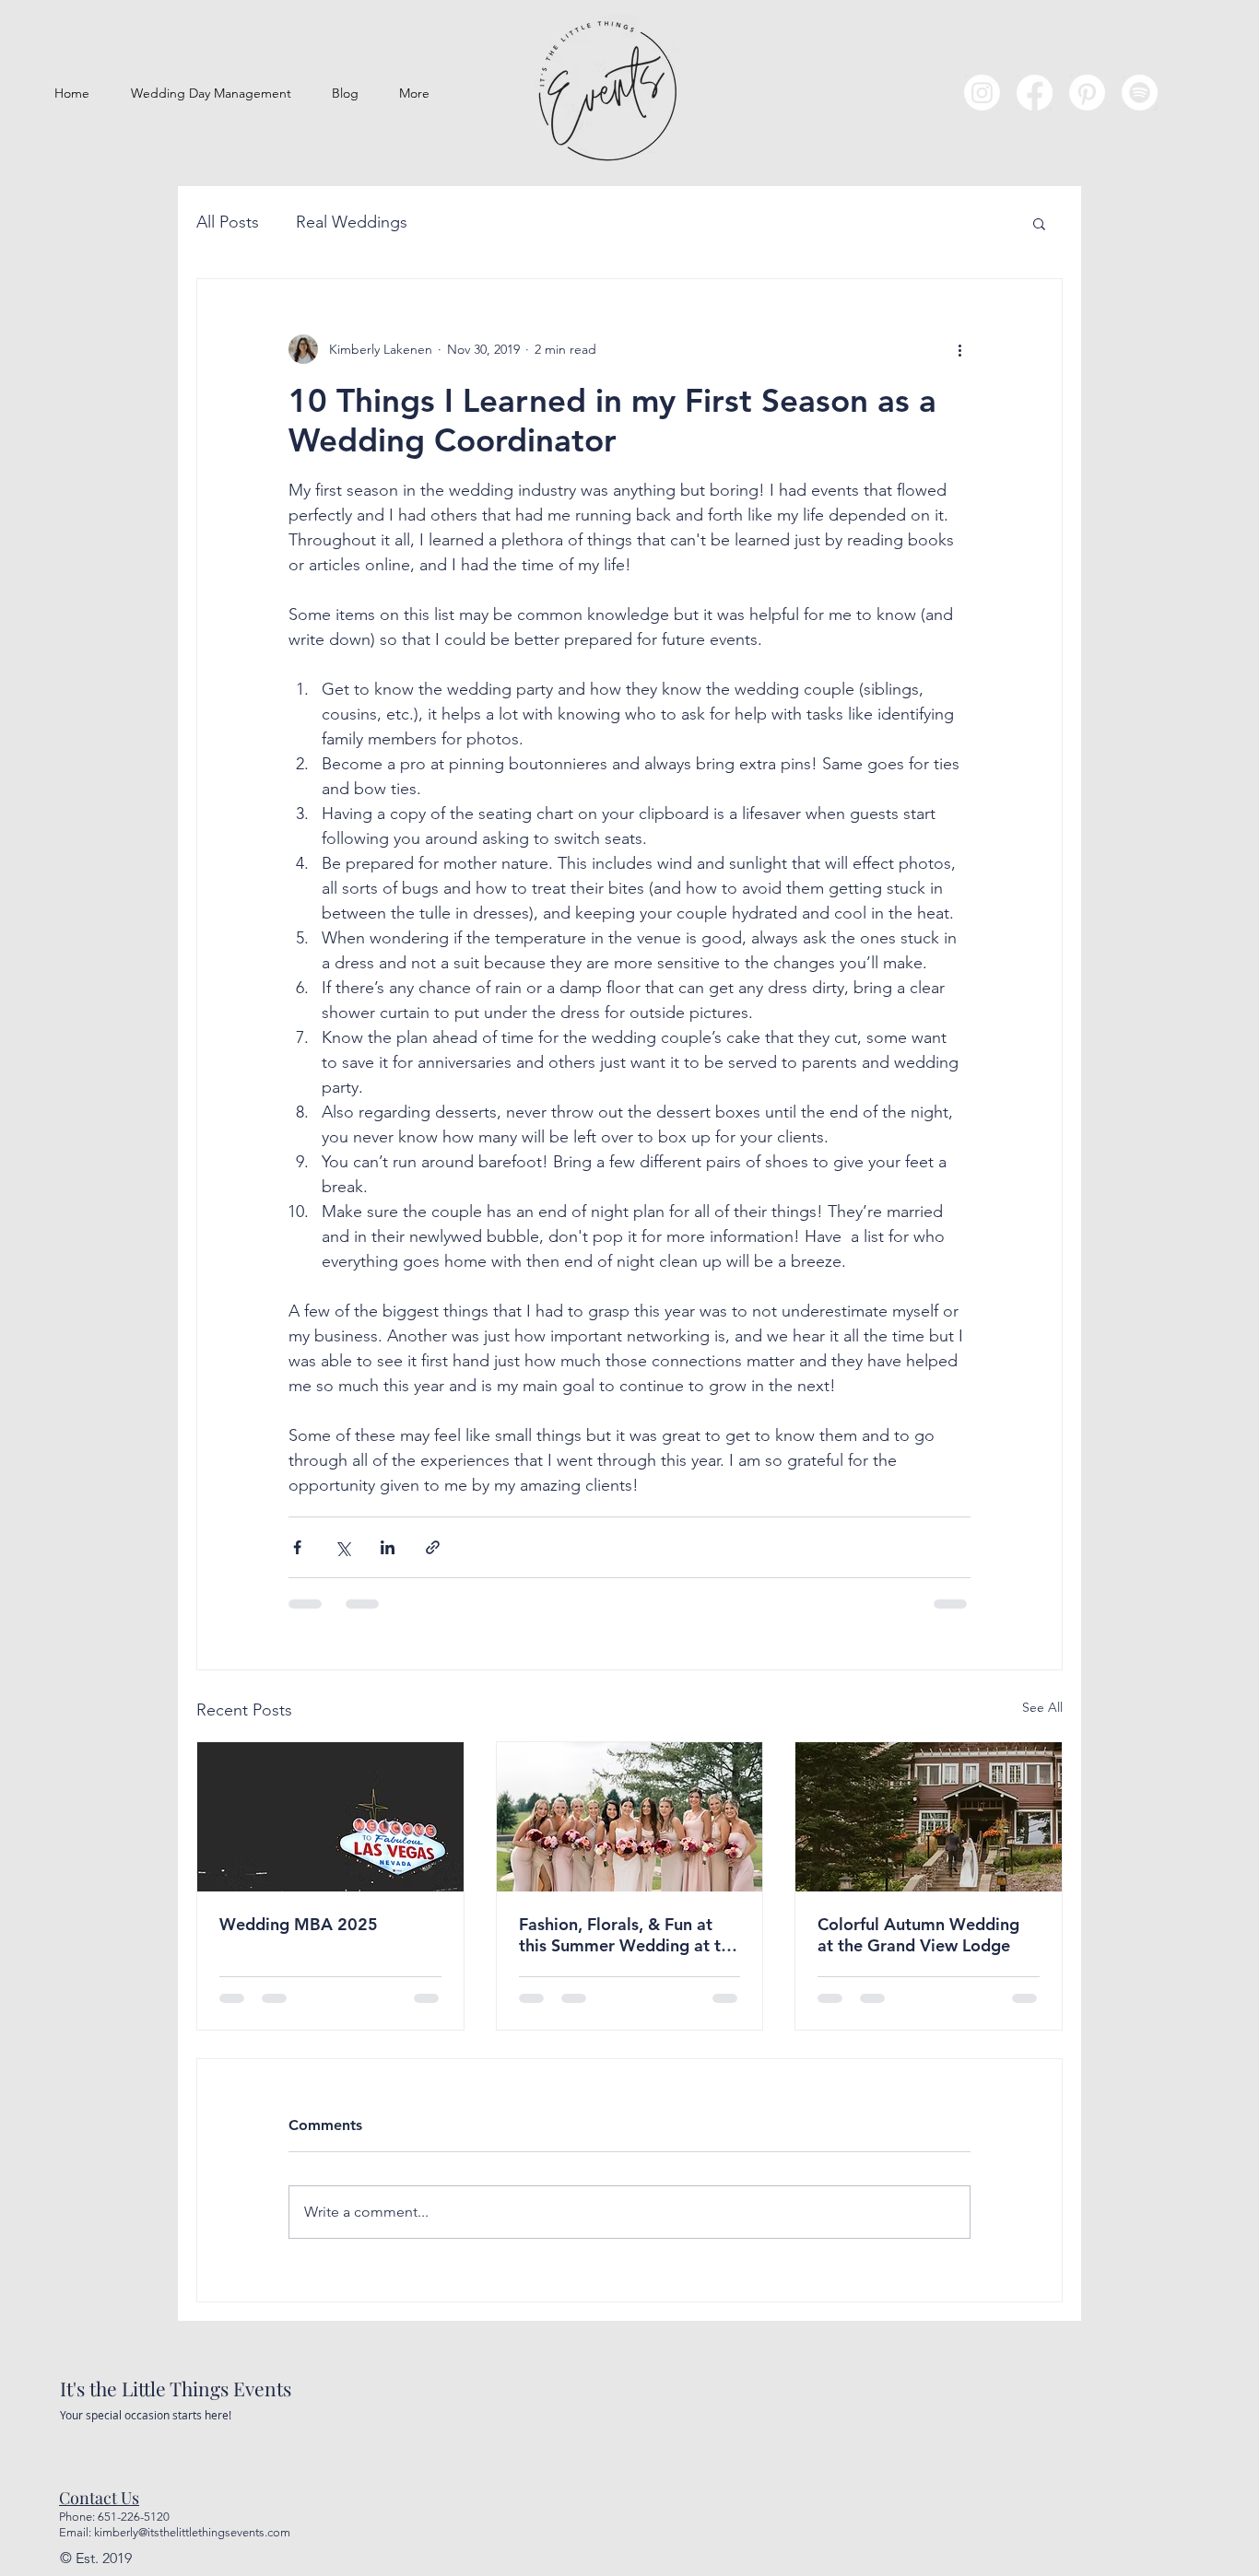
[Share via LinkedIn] (388, 1547)
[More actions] (959, 349)
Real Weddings (352, 222)
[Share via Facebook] (297, 1547)
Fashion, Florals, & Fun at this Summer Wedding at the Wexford (629, 1935)
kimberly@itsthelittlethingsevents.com (192, 2532)
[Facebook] (1035, 93)
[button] (1039, 223)
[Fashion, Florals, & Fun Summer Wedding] (630, 1817)
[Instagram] (982, 93)
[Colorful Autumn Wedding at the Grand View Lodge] (929, 1817)
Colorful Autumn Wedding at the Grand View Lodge (918, 1935)
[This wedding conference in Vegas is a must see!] (330, 1817)
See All (1042, 1707)
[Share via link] (433, 1547)
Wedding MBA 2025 (299, 1924)
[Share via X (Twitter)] (342, 1547)
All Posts (228, 222)
